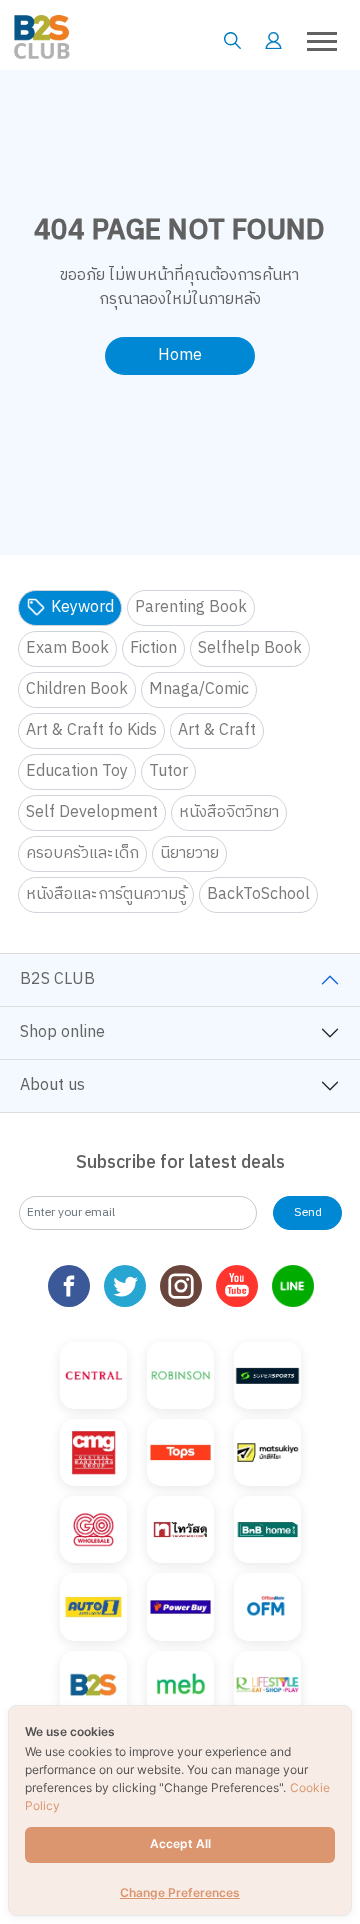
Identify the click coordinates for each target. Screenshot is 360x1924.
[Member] (273, 41)
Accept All (180, 1843)
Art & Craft (217, 730)
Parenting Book (191, 607)
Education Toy (77, 771)
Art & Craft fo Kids (91, 730)
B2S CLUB (57, 979)
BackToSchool (258, 894)
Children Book (77, 689)
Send (308, 1212)
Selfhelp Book (250, 648)
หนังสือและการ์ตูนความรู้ (106, 894)
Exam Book (67, 648)
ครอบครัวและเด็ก (82, 853)
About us (52, 1085)
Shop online (62, 1032)
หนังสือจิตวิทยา (229, 812)
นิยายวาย (189, 853)
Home (180, 355)
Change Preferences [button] (180, 1892)
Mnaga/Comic (199, 689)
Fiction (153, 648)
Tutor (168, 771)
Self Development (92, 812)
